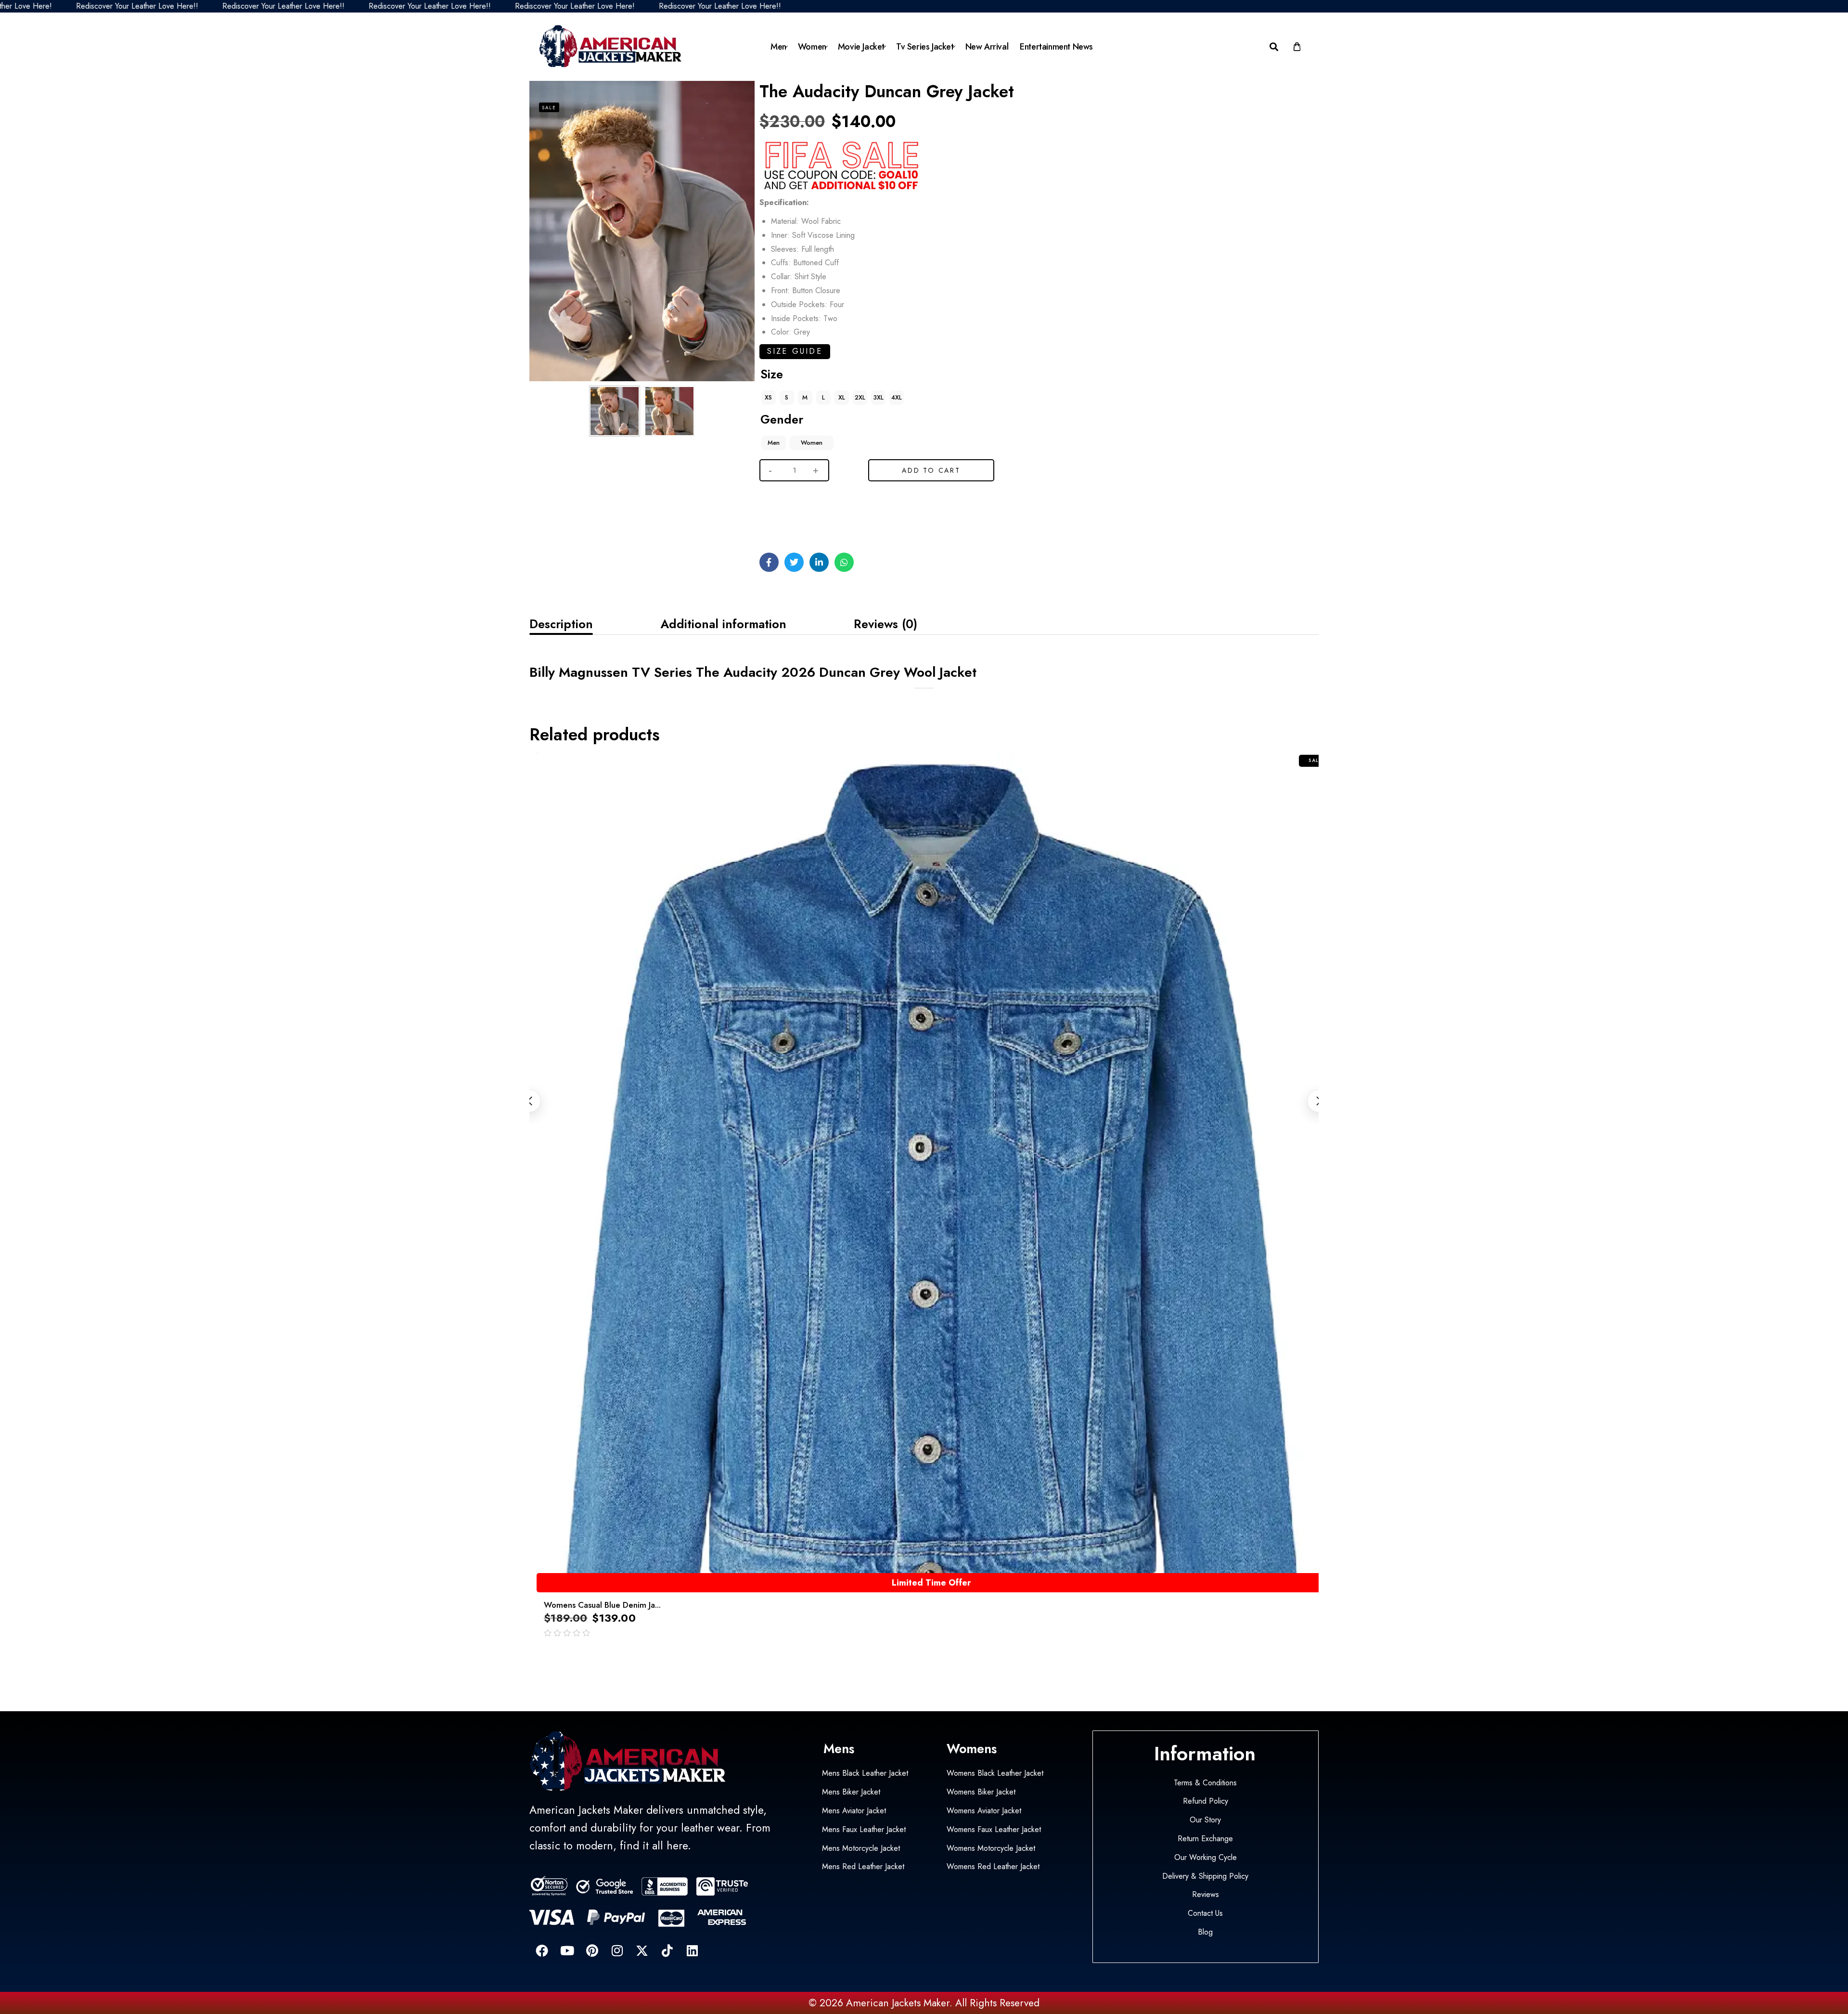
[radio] (769, 398)
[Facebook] (542, 1950)
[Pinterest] (592, 1950)
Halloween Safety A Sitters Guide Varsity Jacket (95, 1974)
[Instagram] (617, 1950)
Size (772, 374)
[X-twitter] (642, 1950)
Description (561, 624)
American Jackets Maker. (898, 2003)
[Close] (146, 1952)
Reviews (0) (885, 624)
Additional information (723, 624)
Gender (782, 419)
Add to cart (931, 470)
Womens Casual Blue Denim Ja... (602, 1605)
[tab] (561, 624)
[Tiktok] (667, 1950)
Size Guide (795, 351)
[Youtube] (567, 1950)
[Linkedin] (692, 1950)
